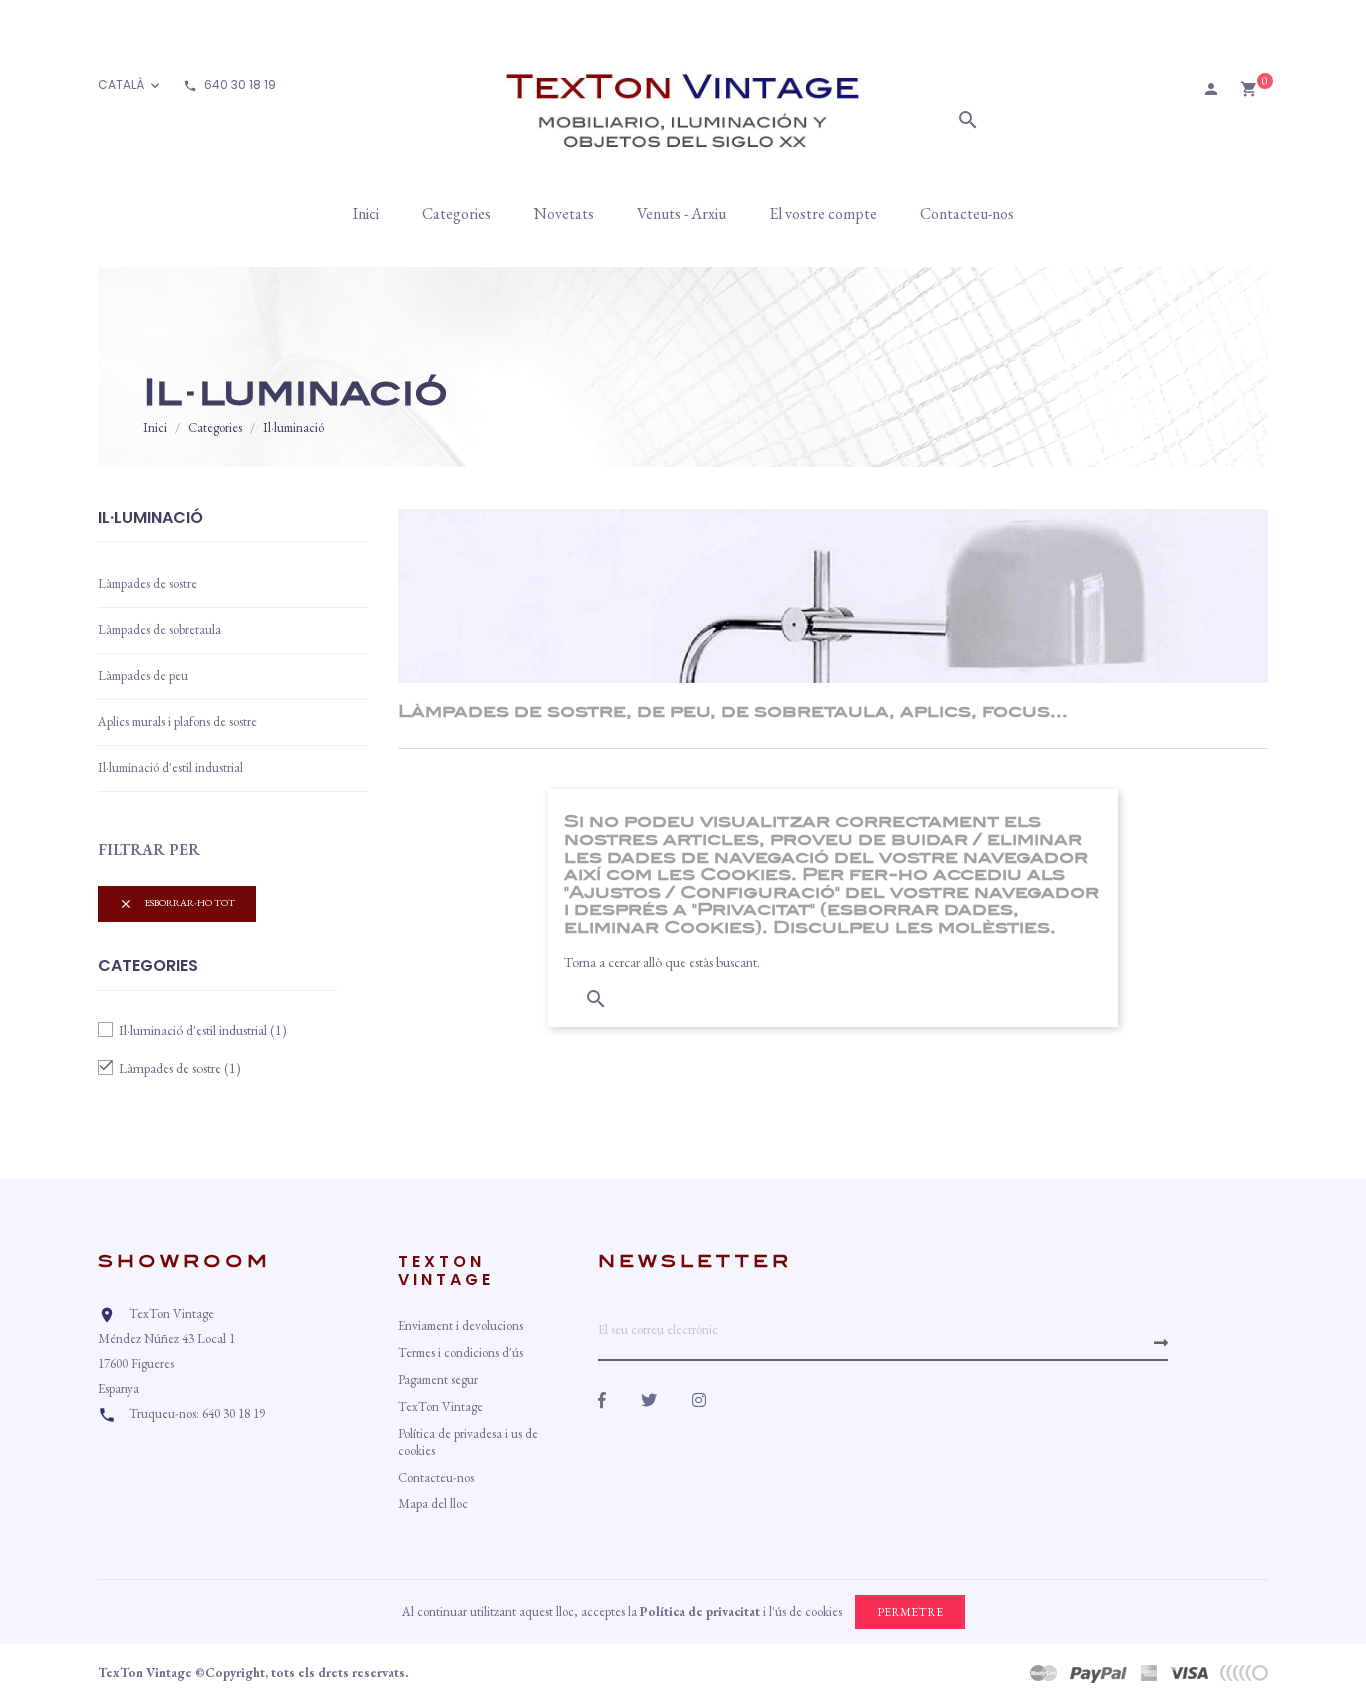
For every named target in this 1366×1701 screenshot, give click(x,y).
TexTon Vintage (440, 1406)
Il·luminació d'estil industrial (170, 767)
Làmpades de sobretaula (159, 629)
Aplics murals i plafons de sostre (177, 721)
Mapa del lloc (433, 1503)
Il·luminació (150, 519)
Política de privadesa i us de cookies (468, 1442)
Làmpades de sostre (147, 583)
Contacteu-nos (436, 1477)
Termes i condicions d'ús (460, 1352)
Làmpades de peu (143, 675)
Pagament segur (438, 1379)
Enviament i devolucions (460, 1325)
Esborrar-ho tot (177, 903)
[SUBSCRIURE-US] (1161, 1343)
